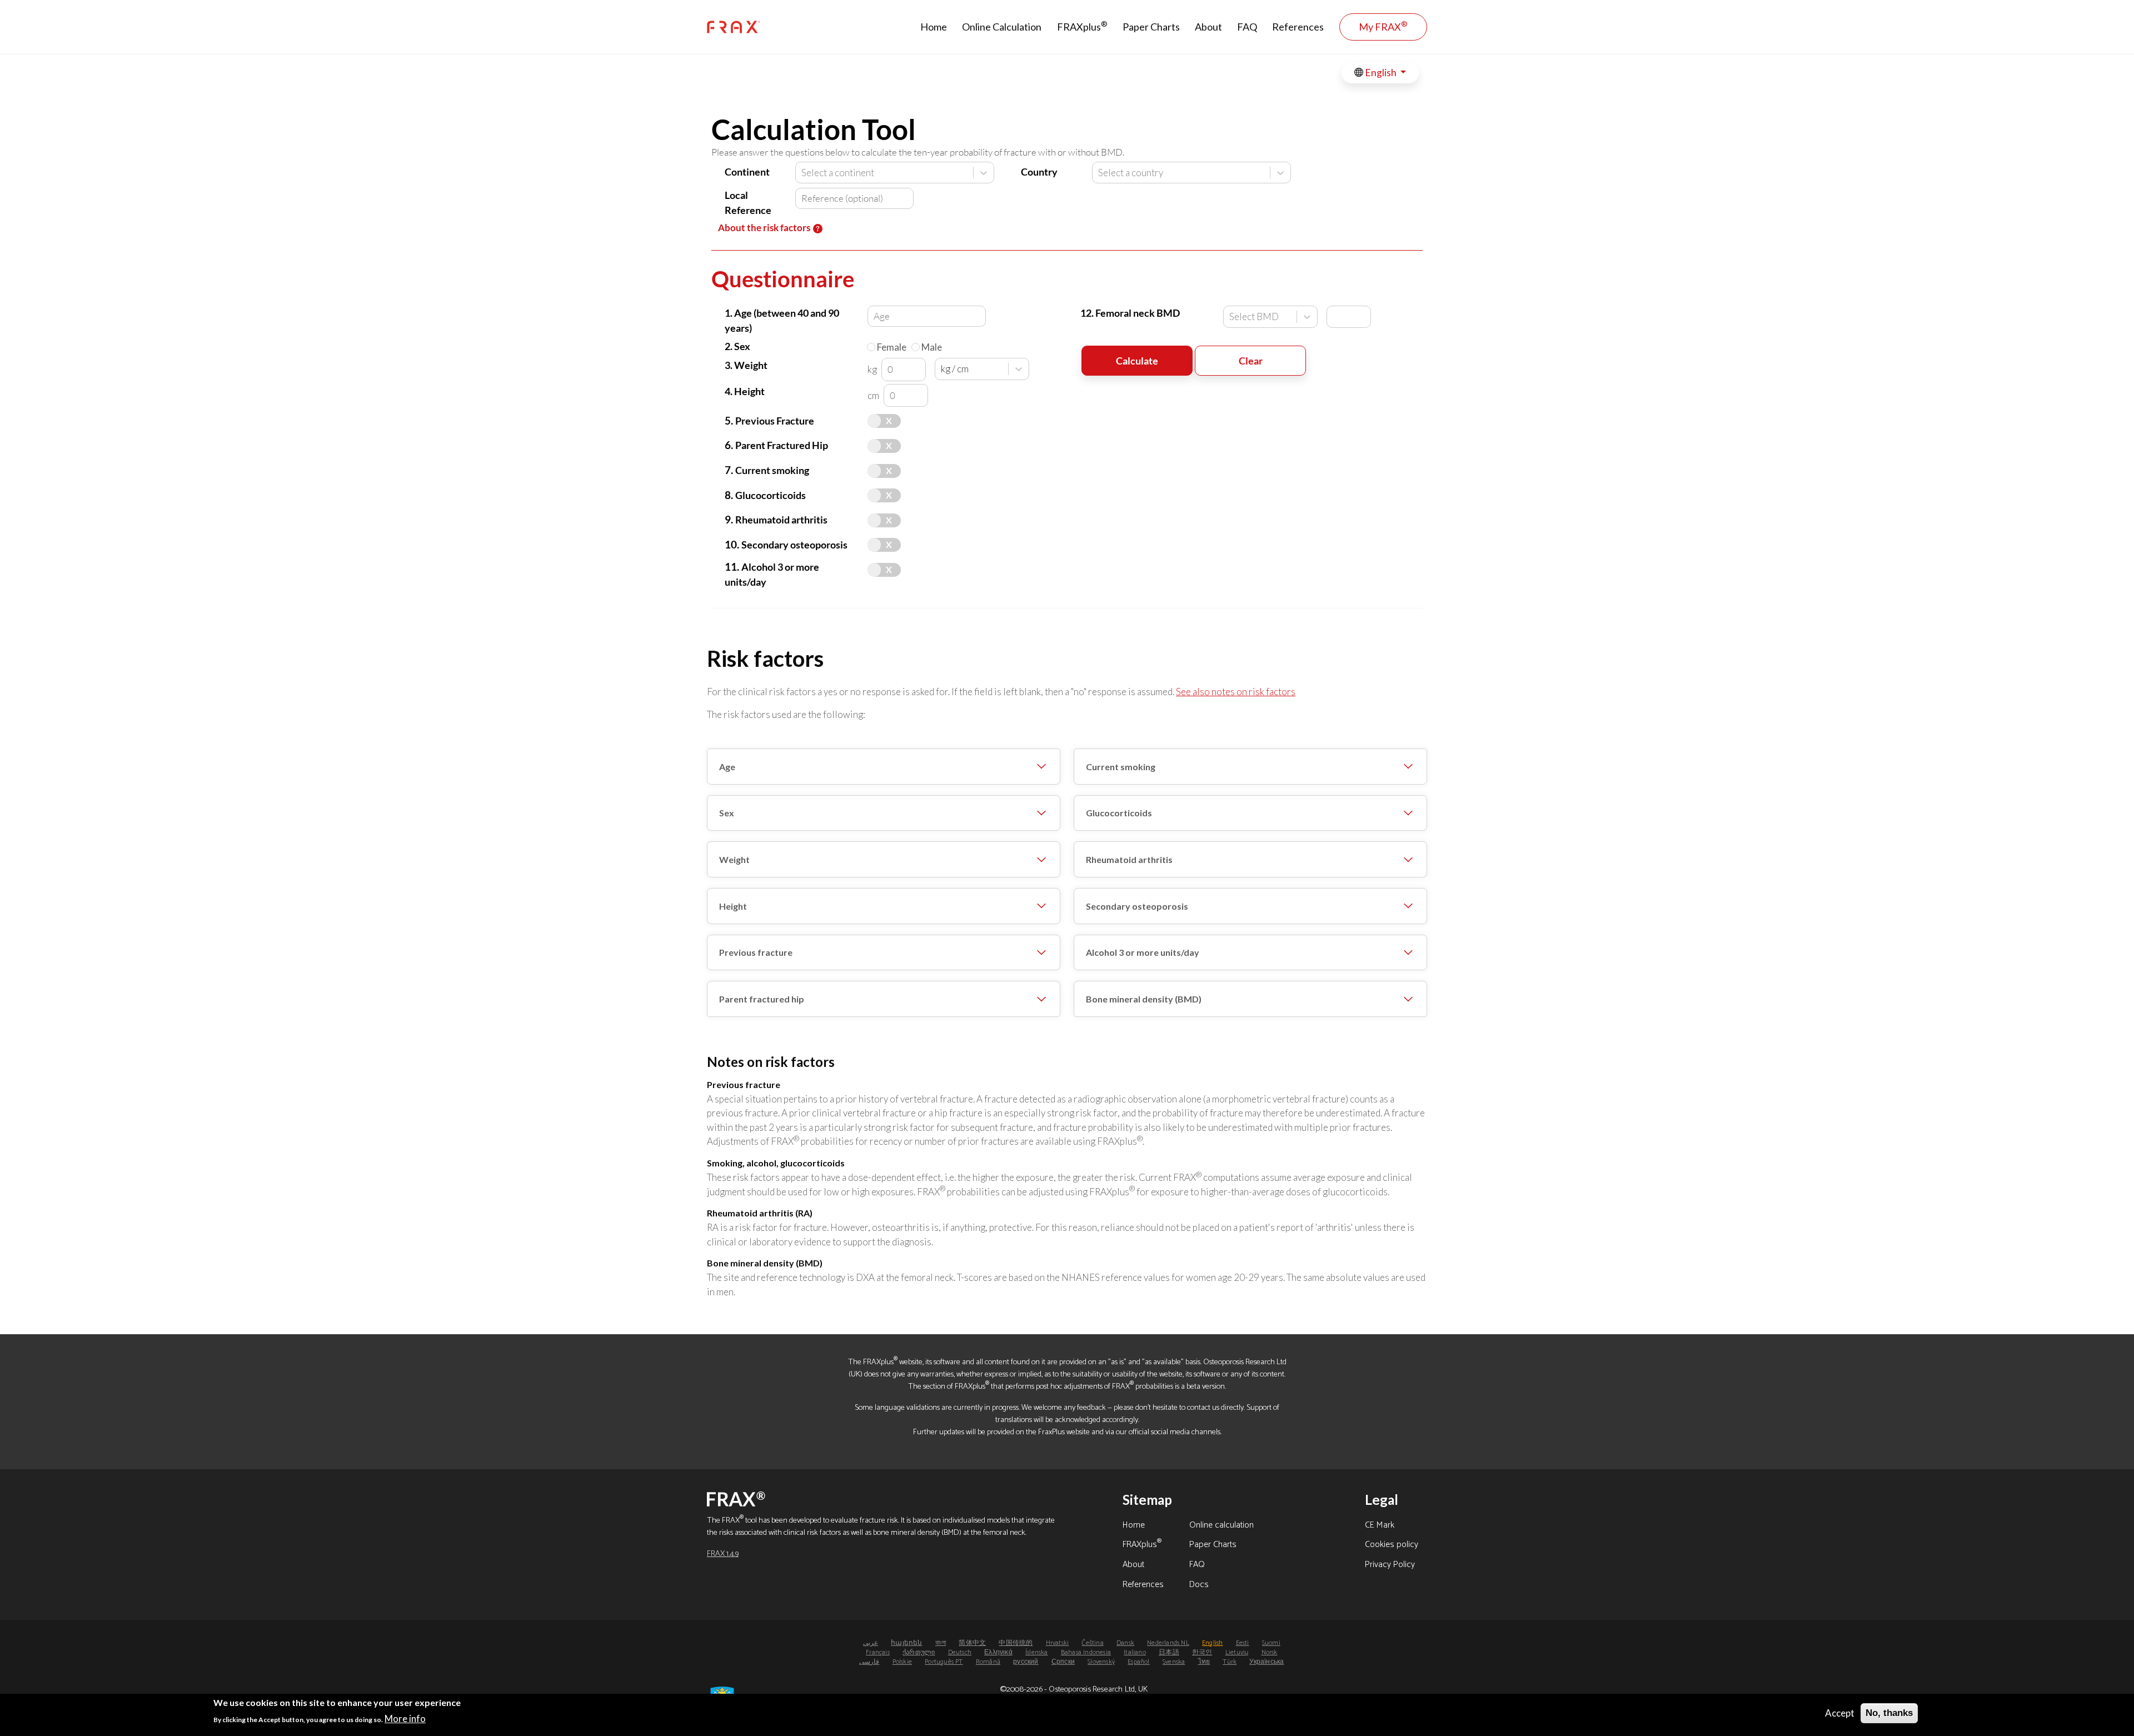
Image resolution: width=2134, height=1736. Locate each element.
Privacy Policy (1390, 1565)
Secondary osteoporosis (1137, 906)
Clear (1251, 361)
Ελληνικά (998, 1652)
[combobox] (802, 173)
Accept (1840, 1713)
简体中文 (972, 1643)
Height (733, 906)
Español (1138, 1662)
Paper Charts (1151, 27)
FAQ (1247, 27)
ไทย (1204, 1662)
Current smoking (1121, 767)
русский (1026, 1662)
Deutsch (960, 1652)
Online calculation (1221, 1526)
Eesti (1243, 1643)
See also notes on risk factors (1236, 692)
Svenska (1174, 1662)
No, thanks (1889, 1713)
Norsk (1270, 1652)
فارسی (869, 1662)
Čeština (1092, 1643)
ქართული (919, 1652)
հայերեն (906, 1643)
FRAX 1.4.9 (723, 1554)
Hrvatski (1058, 1643)
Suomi (1271, 1643)
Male (932, 347)
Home (934, 27)
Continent (747, 172)
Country (1039, 172)
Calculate (1137, 361)
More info (405, 1718)
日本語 (1169, 1652)
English (1381, 73)
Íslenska (1037, 1652)
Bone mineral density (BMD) (1144, 999)
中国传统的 (1016, 1643)
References (1298, 27)
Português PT (944, 1662)
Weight (734, 859)
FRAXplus (1082, 26)
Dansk (1125, 1643)
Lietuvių (1237, 1652)
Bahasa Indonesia (1086, 1652)
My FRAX (1383, 26)
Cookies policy (1392, 1545)
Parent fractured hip (762, 999)
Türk (1230, 1662)
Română (988, 1662)
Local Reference (748, 203)
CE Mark (1380, 1526)
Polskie (902, 1662)
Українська (1267, 1662)
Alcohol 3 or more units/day (1143, 952)
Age (727, 767)
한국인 (1202, 1652)
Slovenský (1101, 1662)
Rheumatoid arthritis (1129, 859)
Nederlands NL (1168, 1643)
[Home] (734, 27)
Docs (1199, 1585)
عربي (871, 1643)
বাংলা (941, 1643)
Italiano (1135, 1652)
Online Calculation (1002, 27)
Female (892, 347)
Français (878, 1652)
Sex (727, 813)
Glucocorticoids (1119, 813)
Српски (1063, 1662)
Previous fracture (756, 952)
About (1208, 27)
